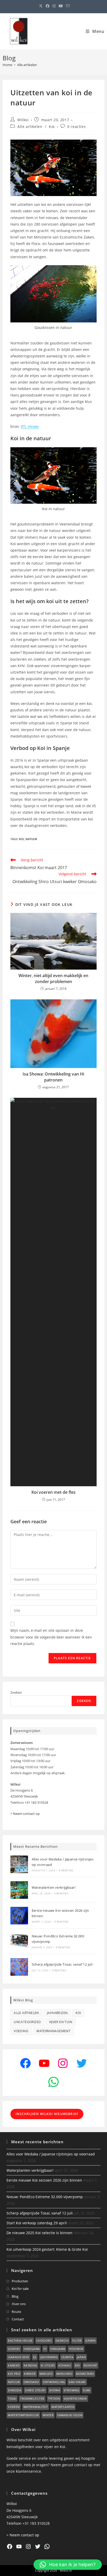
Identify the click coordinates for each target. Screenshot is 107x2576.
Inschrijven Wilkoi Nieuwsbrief (47, 2114)
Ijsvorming (49, 2357)
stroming (71, 2390)
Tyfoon (54, 2398)
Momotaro (85, 2374)
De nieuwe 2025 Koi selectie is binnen (39, 2233)
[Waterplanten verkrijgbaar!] (19, 1890)
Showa (55, 2390)
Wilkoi (23, 120)
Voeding (21, 2031)
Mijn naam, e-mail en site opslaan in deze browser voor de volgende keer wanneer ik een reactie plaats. (51, 1637)
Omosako (31, 2382)
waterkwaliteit (36, 2407)
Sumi (87, 2390)
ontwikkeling (54, 2382)
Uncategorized (27, 2022)
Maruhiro (64, 2374)
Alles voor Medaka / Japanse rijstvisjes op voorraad (51, 2154)
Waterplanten (63, 2407)
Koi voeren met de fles (53, 1492)
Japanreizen (57, 2013)
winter (48, 2415)
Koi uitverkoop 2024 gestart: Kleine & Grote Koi (47, 2249)
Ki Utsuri (48, 2365)
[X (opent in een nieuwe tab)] (41, 6)
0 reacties (76, 127)
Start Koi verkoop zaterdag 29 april (37, 2223)
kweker (30, 2374)
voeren (14, 2407)
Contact (18, 2319)
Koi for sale (20, 2289)
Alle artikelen (27, 65)
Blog (15, 2296)
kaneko (14, 2365)
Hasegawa (32, 2349)
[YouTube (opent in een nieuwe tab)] (61, 6)
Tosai (12, 2398)
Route (16, 2312)
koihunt (90, 2365)
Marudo (46, 2374)
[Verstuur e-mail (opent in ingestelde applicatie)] (67, 6)
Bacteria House (20, 2340)
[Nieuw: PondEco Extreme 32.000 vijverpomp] (19, 1941)
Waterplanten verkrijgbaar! (54, 1887)
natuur (31, 839)
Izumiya (67, 2357)
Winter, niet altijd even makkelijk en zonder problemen (53, 978)
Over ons (19, 2304)
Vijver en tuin (61, 2022)
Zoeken (16, 1692)
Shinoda (15, 2390)
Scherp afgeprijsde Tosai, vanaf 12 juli (62, 1964)
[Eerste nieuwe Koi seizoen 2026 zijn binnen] (19, 1916)
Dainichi (62, 2340)
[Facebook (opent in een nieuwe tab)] (48, 6)
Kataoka (30, 2365)
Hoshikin (76, 2349)
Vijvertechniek (75, 2398)
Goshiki (14, 2349)
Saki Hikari (77, 2382)
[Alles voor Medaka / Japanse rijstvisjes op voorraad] (19, 1864)
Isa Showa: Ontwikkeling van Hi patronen (53, 1077)
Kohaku (65, 2365)
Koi (52, 127)
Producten (20, 2281)
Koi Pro (14, 2374)
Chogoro (44, 2340)
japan (81, 2357)
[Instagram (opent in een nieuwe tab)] (54, 6)
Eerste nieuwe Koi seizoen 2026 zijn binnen (44, 2180)
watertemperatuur (23, 2415)
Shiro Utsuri (35, 2390)
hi (45, 2349)
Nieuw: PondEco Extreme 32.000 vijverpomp (45, 2197)
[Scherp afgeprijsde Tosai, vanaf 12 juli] (19, 1967)
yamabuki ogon (70, 2415)
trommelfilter (32, 2398)
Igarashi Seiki (19, 2357)
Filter (77, 2340)
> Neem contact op (25, 1814)
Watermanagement (53, 2031)
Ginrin (90, 2340)
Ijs (35, 2357)
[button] (68, 2565)
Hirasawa (58, 2349)
